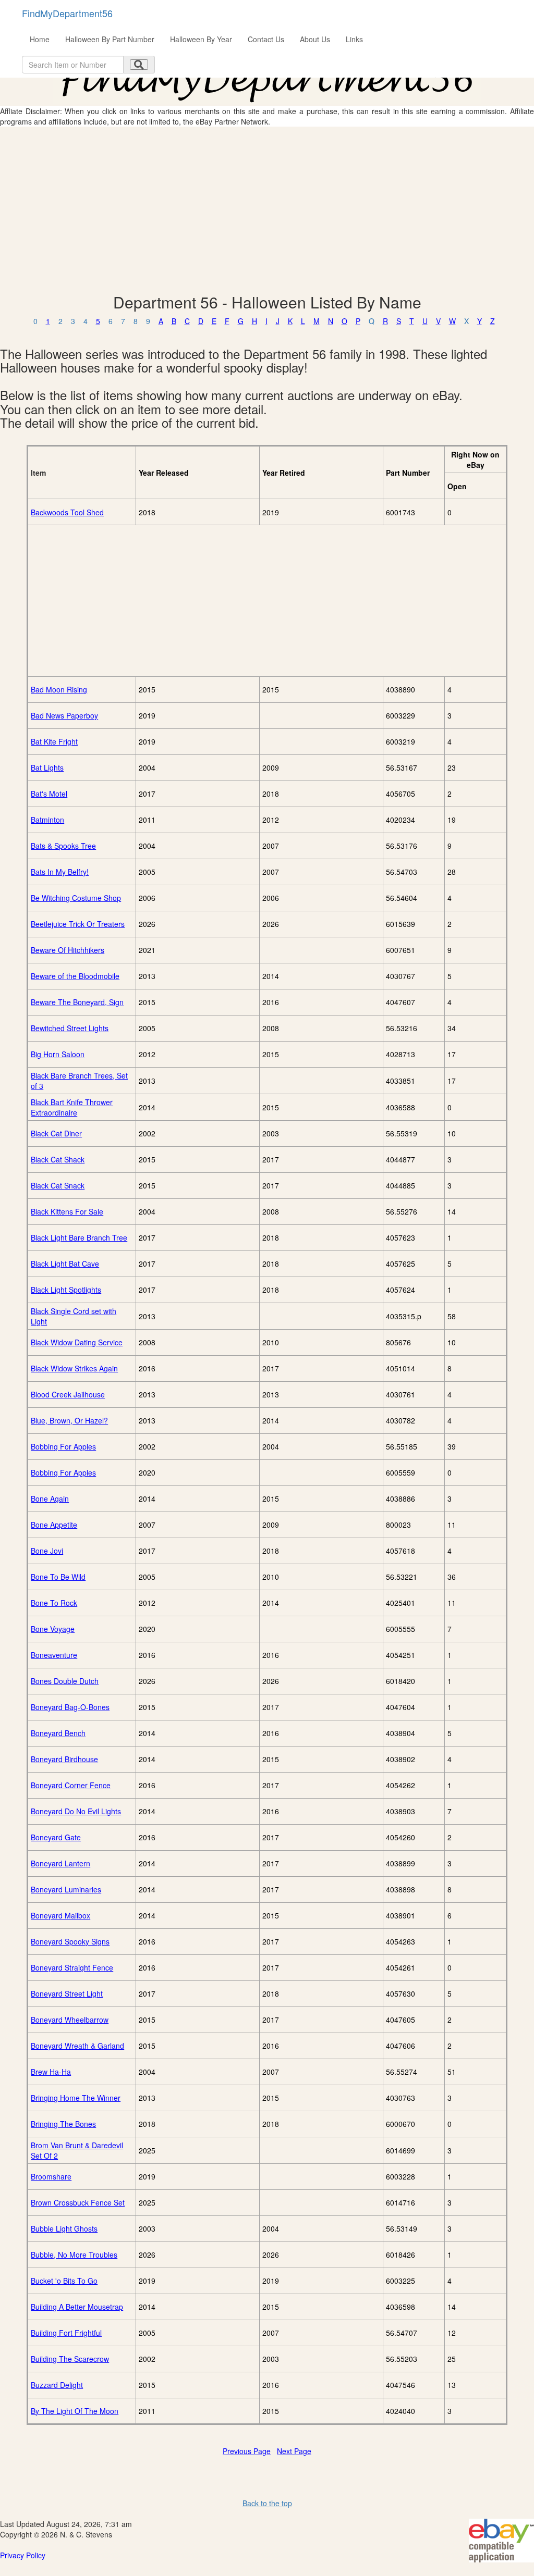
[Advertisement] (267, 210)
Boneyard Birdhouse (64, 1759)
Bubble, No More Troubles (74, 2255)
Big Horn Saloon (58, 1054)
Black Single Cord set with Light (74, 1316)
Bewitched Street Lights (70, 1028)
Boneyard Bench (58, 1733)
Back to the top (267, 2503)
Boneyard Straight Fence (72, 1967)
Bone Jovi (47, 1551)
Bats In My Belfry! (60, 872)
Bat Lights (47, 767)
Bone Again (50, 1498)
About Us (315, 39)
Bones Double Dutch (65, 1681)
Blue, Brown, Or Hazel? (69, 1420)
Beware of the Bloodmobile (75, 976)
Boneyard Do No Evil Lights (76, 1811)
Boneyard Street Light (67, 1993)
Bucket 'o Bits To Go (64, 2281)
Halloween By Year (201, 39)
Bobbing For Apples (63, 1446)
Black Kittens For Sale (67, 1211)
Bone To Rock (54, 1603)
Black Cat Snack (58, 1185)
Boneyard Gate (56, 1837)
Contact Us (266, 39)
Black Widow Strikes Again (74, 1368)
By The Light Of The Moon (75, 2411)
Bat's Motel (49, 794)
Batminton (47, 820)
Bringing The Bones (63, 2124)
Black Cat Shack (58, 1159)
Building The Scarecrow (70, 2359)
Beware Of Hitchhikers (68, 950)
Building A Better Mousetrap (77, 2307)
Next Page (294, 2451)
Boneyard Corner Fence (71, 1785)
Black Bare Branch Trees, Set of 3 (79, 1081)
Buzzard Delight (57, 2385)
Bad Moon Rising (59, 689)
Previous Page (247, 2451)
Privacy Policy (23, 2555)
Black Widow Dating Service (77, 1342)
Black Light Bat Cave (65, 1264)
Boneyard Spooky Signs (70, 1941)
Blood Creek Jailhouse (68, 1394)
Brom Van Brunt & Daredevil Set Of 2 (77, 2150)
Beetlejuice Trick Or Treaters (78, 924)
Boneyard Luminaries (66, 1889)
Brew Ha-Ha (51, 2072)
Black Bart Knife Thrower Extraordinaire (72, 1107)
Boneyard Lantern (60, 1863)
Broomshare (51, 2176)
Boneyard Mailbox (60, 1915)
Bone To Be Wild (58, 1577)
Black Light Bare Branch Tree (79, 1237)
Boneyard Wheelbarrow (70, 2020)
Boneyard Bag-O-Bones (70, 1707)
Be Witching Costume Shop (76, 898)
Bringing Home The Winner (76, 2098)
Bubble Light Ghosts (64, 2228)
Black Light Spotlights (66, 1290)
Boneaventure (54, 1655)
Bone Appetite (54, 1525)
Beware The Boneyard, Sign (77, 1002)
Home (40, 39)
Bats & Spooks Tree (63, 846)
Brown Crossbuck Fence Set (78, 2202)
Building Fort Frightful (66, 2333)
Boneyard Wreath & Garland (77, 2046)
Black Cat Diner (56, 1133)
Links (354, 39)
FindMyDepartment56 (67, 13)
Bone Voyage (53, 1629)
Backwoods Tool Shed (67, 512)
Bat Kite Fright (54, 741)
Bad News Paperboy (64, 715)
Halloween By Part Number (110, 39)
